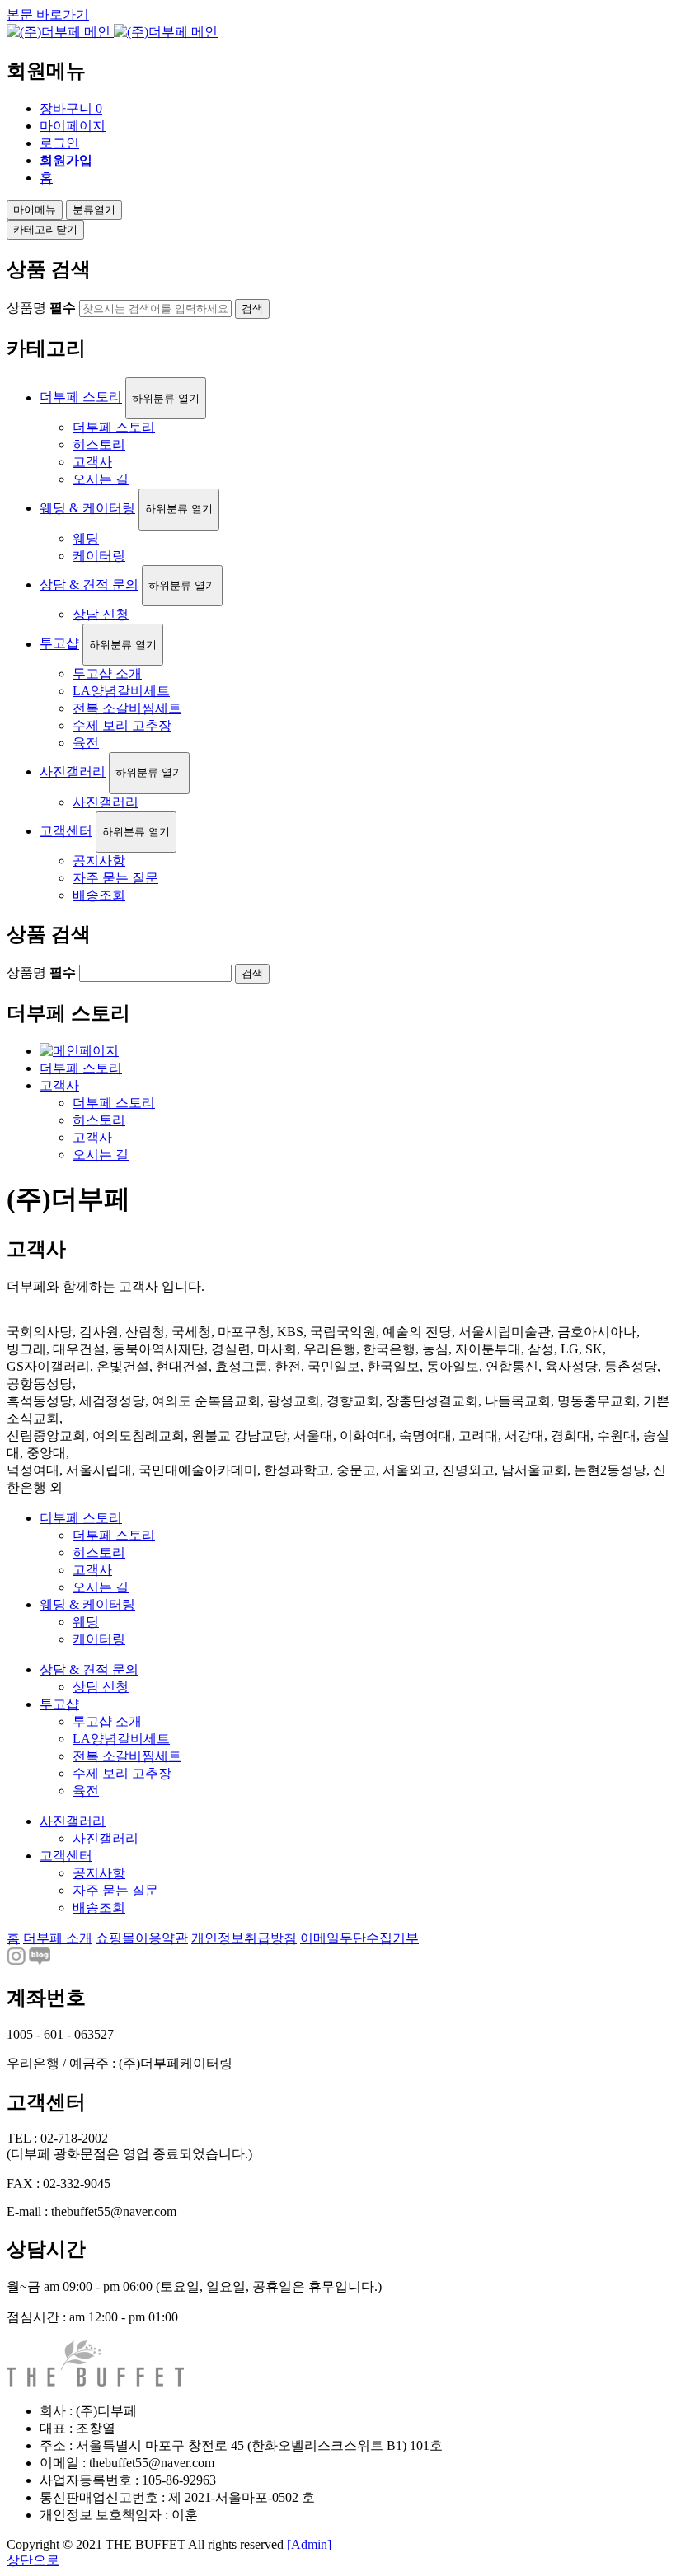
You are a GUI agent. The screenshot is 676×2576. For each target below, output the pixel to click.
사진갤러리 (73, 771)
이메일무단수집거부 (359, 1938)
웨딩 (86, 538)
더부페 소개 (58, 1938)
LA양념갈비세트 (121, 691)
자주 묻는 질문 (115, 878)
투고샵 (59, 644)
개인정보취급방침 (244, 1938)
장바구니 (71, 108)
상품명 (41, 308)
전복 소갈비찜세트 (127, 708)
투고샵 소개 (107, 673)
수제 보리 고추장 (122, 725)
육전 (86, 743)
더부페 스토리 (81, 397)
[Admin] (309, 2544)
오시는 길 (101, 479)
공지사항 (99, 860)
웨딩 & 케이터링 (87, 508)
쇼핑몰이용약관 (142, 1938)
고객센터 (66, 831)
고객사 (92, 462)
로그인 (59, 143)
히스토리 (99, 444)
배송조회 (99, 895)
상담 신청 (101, 614)
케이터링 (99, 556)
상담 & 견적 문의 (89, 584)
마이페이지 (73, 126)
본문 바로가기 (48, 14)
